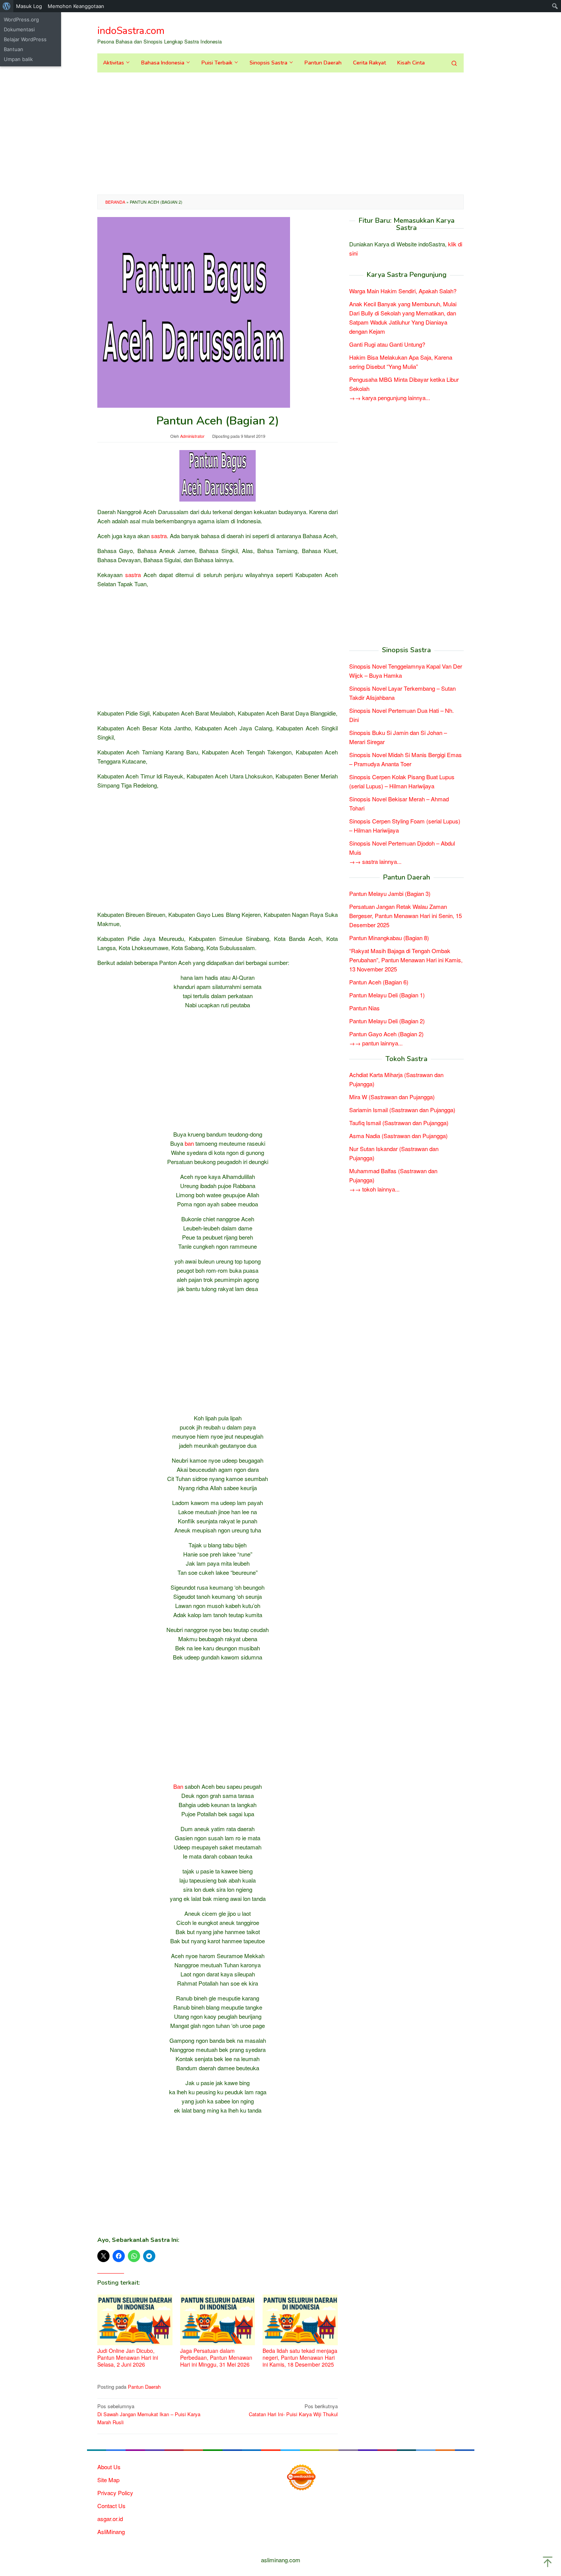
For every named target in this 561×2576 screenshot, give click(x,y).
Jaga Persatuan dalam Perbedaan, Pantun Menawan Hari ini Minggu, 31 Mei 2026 (216, 2357)
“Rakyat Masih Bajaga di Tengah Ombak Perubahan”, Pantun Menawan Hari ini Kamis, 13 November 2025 (406, 960)
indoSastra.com (131, 31)
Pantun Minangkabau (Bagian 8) (389, 938)
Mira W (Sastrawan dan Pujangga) (392, 1097)
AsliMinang (111, 2532)
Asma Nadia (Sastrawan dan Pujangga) (398, 1136)
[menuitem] (7, 6)
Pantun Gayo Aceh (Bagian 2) (386, 1034)
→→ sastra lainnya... (375, 861)
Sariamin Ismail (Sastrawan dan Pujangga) (402, 1110)
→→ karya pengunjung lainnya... (390, 398)
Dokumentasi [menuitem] (19, 29)
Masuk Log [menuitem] (29, 6)
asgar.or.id (110, 2519)
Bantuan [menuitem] (14, 49)
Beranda (115, 202)
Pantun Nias (364, 1008)
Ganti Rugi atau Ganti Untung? (387, 345)
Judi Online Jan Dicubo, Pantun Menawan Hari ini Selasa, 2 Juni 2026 (128, 2357)
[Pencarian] (454, 63)
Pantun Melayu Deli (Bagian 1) (387, 995)
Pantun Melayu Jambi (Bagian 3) (390, 893)
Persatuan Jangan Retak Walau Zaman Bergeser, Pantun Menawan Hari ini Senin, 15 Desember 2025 (405, 916)
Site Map (108, 2480)
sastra (159, 536)
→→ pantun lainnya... (376, 1043)
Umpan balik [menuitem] (18, 59)
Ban (178, 1786)
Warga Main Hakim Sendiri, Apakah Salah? (403, 291)
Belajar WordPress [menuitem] (25, 39)
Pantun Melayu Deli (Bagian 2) (387, 1021)
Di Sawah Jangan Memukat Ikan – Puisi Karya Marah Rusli (149, 2414)
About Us (109, 2467)
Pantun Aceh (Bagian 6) (379, 982)
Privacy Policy (115, 2493)
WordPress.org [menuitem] (21, 19)
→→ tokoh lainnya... (374, 1189)
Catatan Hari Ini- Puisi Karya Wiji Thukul (293, 2410)
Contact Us (111, 2506)
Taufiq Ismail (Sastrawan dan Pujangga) (399, 1123)
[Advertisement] (280, 133)
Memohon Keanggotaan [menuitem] (76, 6)
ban (189, 1143)
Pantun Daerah (144, 2387)
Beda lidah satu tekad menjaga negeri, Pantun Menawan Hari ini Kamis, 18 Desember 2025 (300, 2357)
